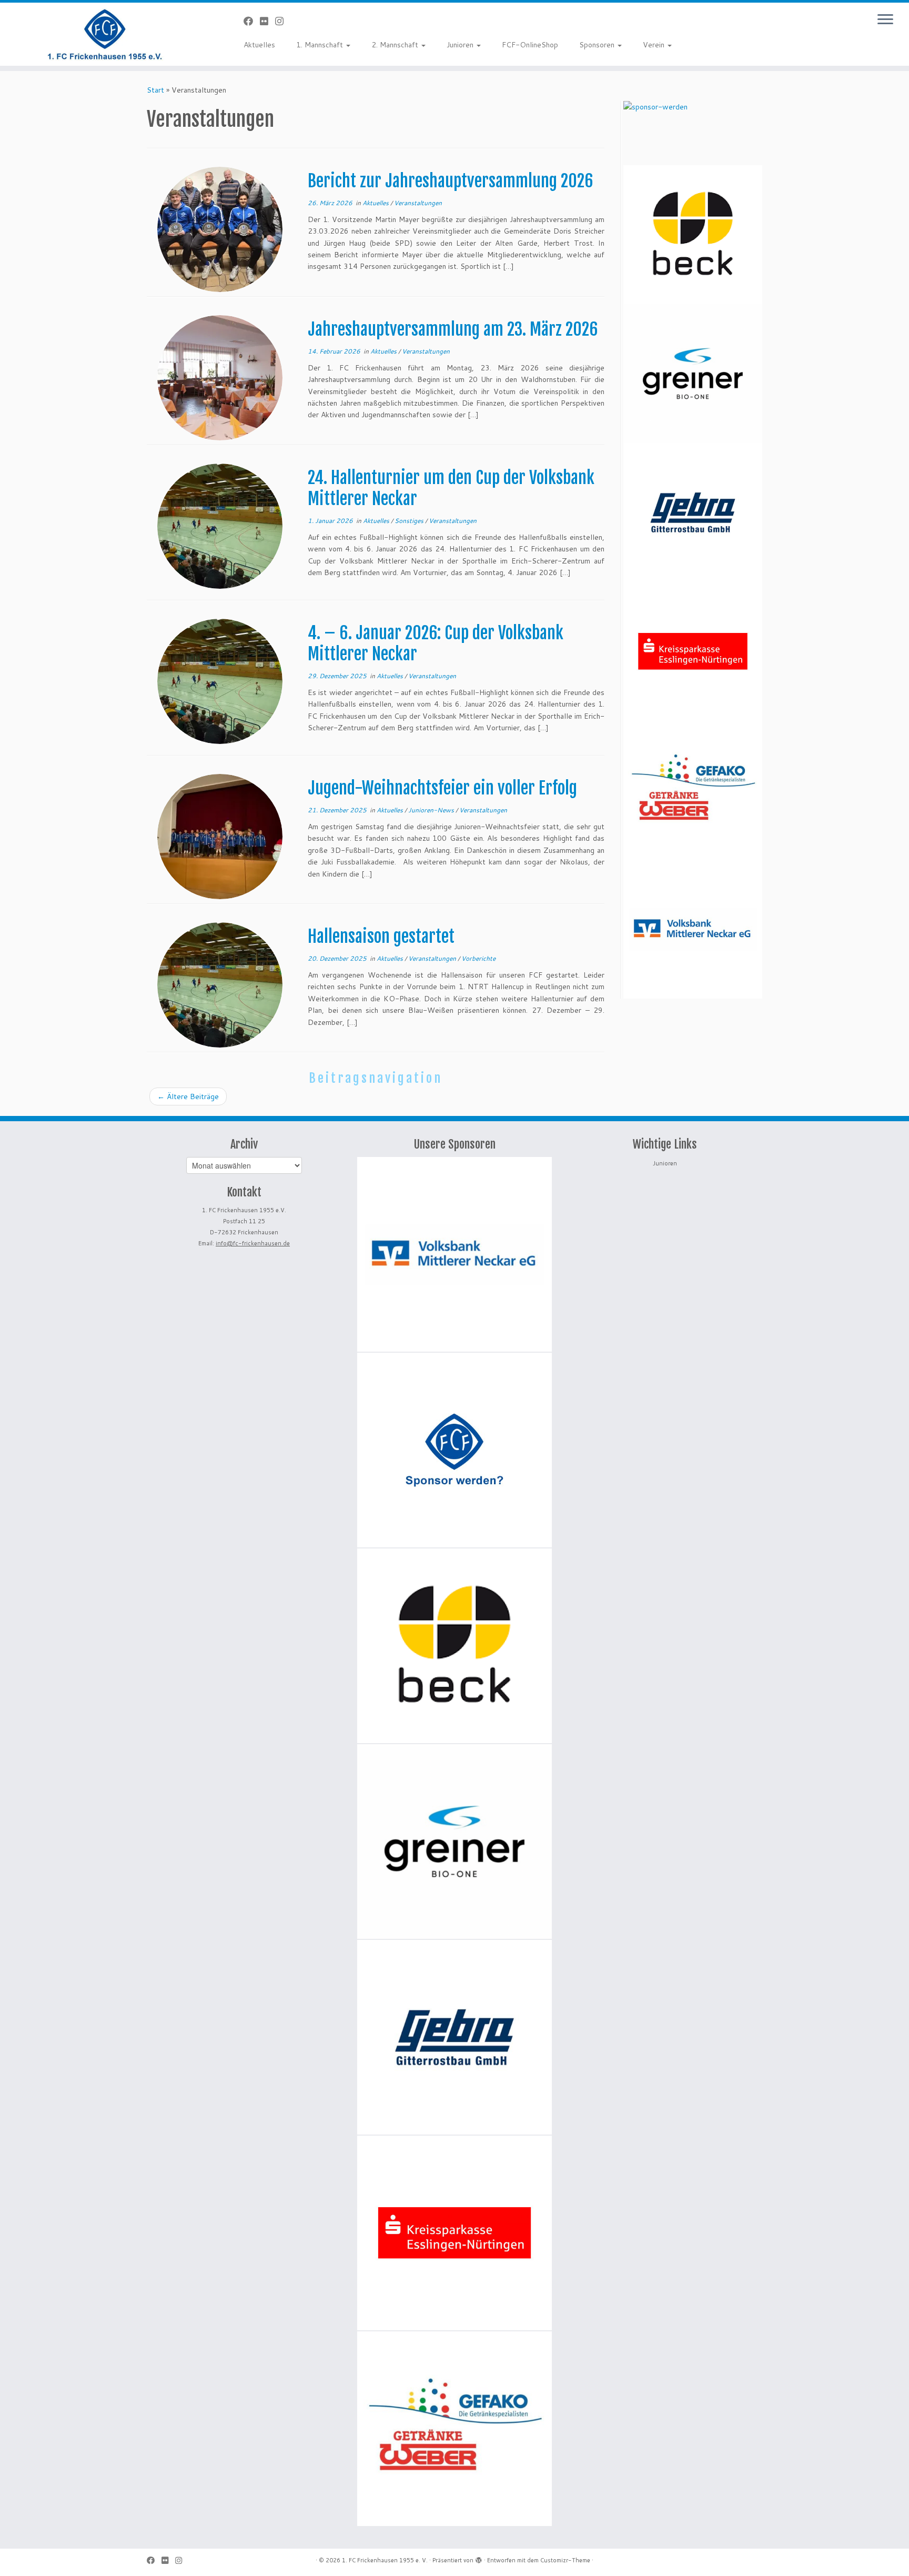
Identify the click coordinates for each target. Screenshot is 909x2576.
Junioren (461, 45)
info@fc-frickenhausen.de (253, 1243)
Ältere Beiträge (188, 1096)
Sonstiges (410, 521)
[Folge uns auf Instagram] (283, 21)
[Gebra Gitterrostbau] (693, 512)
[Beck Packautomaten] (693, 235)
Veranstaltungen (418, 203)
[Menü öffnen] (885, 20)
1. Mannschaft (321, 45)
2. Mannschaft (396, 45)
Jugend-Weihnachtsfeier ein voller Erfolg (442, 788)
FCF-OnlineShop (530, 45)
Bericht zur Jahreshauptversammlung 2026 (451, 181)
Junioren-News (432, 810)
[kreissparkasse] (693, 651)
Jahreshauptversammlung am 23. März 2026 (453, 329)
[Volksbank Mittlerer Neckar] (693, 929)
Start (155, 90)
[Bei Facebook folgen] (252, 21)
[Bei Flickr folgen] (267, 21)
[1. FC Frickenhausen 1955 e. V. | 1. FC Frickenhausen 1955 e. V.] (105, 34)
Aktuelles (259, 45)
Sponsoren (598, 45)
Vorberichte (478, 958)
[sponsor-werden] (655, 133)
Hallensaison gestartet (381, 937)
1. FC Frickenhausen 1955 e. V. (385, 2560)
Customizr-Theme (565, 2560)
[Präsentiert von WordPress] (479, 2558)
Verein (655, 45)
